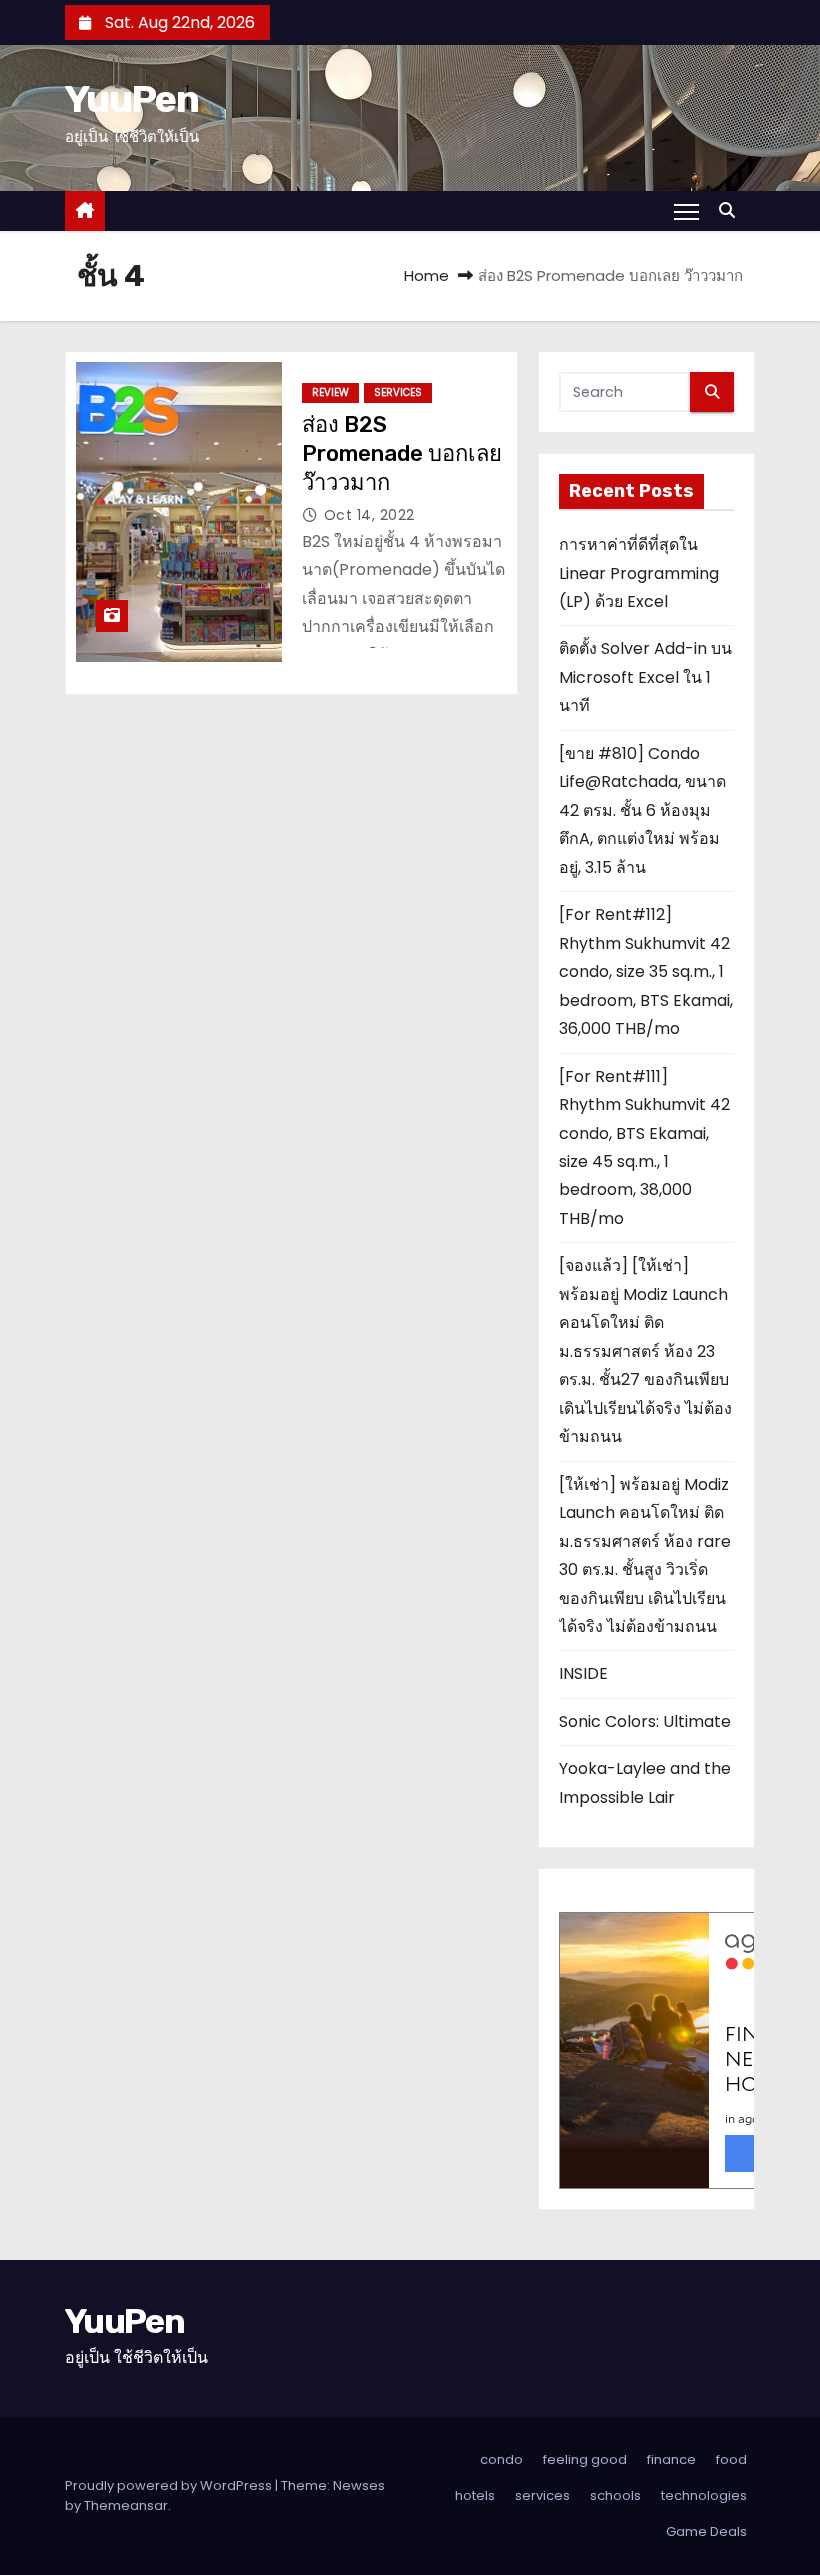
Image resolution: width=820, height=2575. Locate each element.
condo (501, 2459)
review (330, 392)
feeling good (585, 2459)
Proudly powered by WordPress (170, 2485)
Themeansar (126, 2505)
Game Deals (706, 2531)
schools (615, 2495)
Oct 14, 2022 (369, 515)
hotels (475, 2495)
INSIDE (583, 1673)
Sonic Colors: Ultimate (645, 1721)
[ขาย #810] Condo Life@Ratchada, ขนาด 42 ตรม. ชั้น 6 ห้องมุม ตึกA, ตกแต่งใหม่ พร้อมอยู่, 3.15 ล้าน (642, 810)
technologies (704, 2495)
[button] (732, 210)
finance (671, 2459)
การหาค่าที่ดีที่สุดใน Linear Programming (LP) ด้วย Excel (639, 573)
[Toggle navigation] (686, 211)
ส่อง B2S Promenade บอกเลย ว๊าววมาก (402, 454)
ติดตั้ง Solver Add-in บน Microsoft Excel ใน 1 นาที (645, 677)
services (398, 392)
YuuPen (131, 99)
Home (426, 275)
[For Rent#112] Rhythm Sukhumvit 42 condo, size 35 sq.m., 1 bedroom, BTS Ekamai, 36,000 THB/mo (646, 971)
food (731, 2459)
